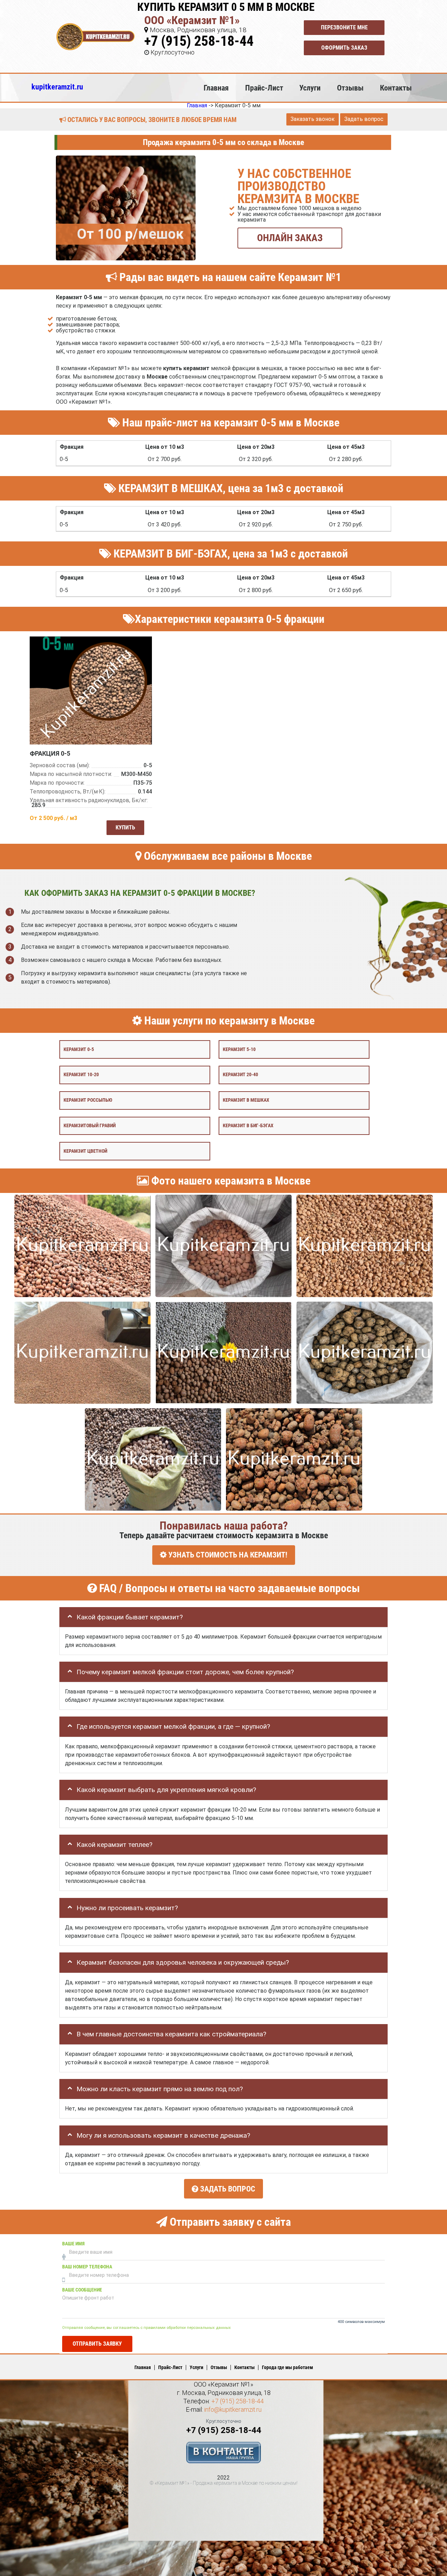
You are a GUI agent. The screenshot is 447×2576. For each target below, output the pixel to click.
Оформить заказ (344, 48)
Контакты (396, 88)
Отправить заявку (97, 2343)
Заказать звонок (313, 119)
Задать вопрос (364, 119)
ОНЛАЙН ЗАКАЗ (290, 238)
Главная (216, 88)
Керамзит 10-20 (81, 1075)
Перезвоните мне (344, 27)
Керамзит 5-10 (239, 1049)
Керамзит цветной (85, 1151)
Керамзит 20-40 (240, 1075)
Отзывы (350, 88)
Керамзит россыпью (88, 1100)
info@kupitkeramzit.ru (233, 2409)
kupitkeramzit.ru (57, 87)
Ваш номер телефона (87, 2267)
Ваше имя (73, 2244)
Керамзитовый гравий (90, 1125)
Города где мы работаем (287, 2367)
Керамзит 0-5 (79, 1049)
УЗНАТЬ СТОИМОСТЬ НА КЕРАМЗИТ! (227, 1555)
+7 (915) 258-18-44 (199, 41)
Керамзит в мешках (246, 1100)
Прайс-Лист (264, 88)
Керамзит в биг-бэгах (248, 1125)
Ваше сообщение (82, 2290)
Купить (125, 828)
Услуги (310, 88)
